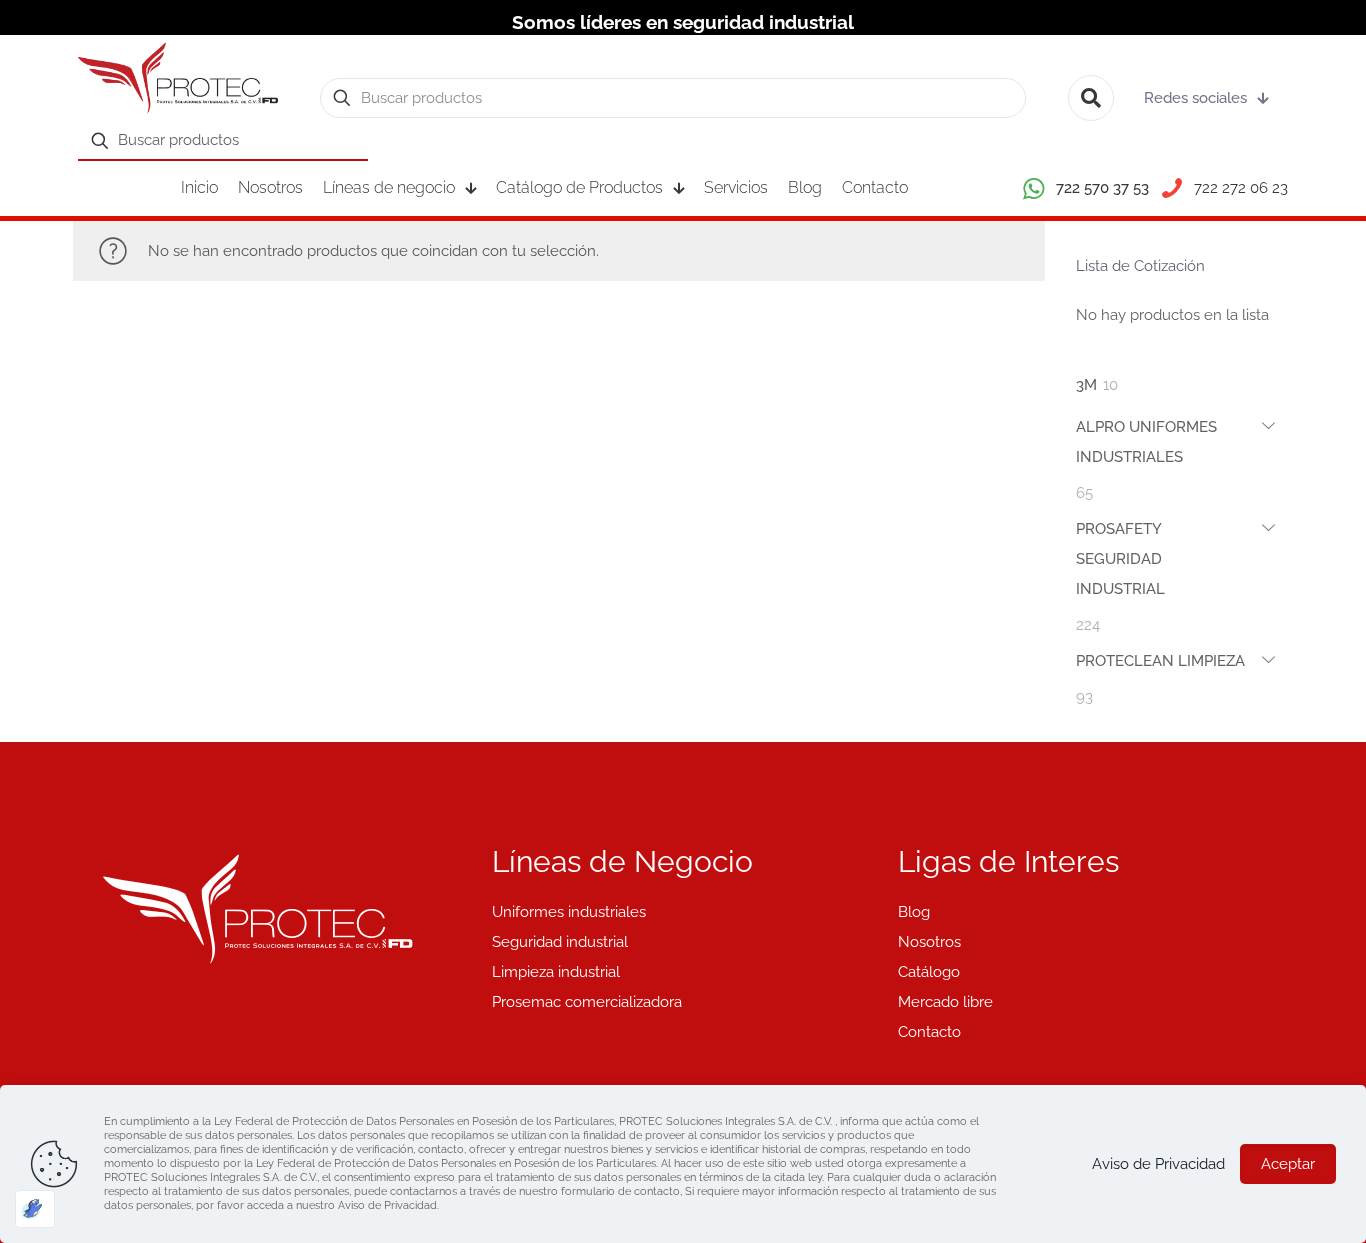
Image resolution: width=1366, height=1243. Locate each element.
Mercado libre (945, 1002)
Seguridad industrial (560, 942)
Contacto (929, 1032)
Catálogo (929, 972)
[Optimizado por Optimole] (35, 1209)
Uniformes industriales (569, 912)
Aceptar (1288, 1164)
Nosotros (929, 942)
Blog (914, 912)
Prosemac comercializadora (587, 1002)
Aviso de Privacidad (1158, 1164)
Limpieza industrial (556, 972)
